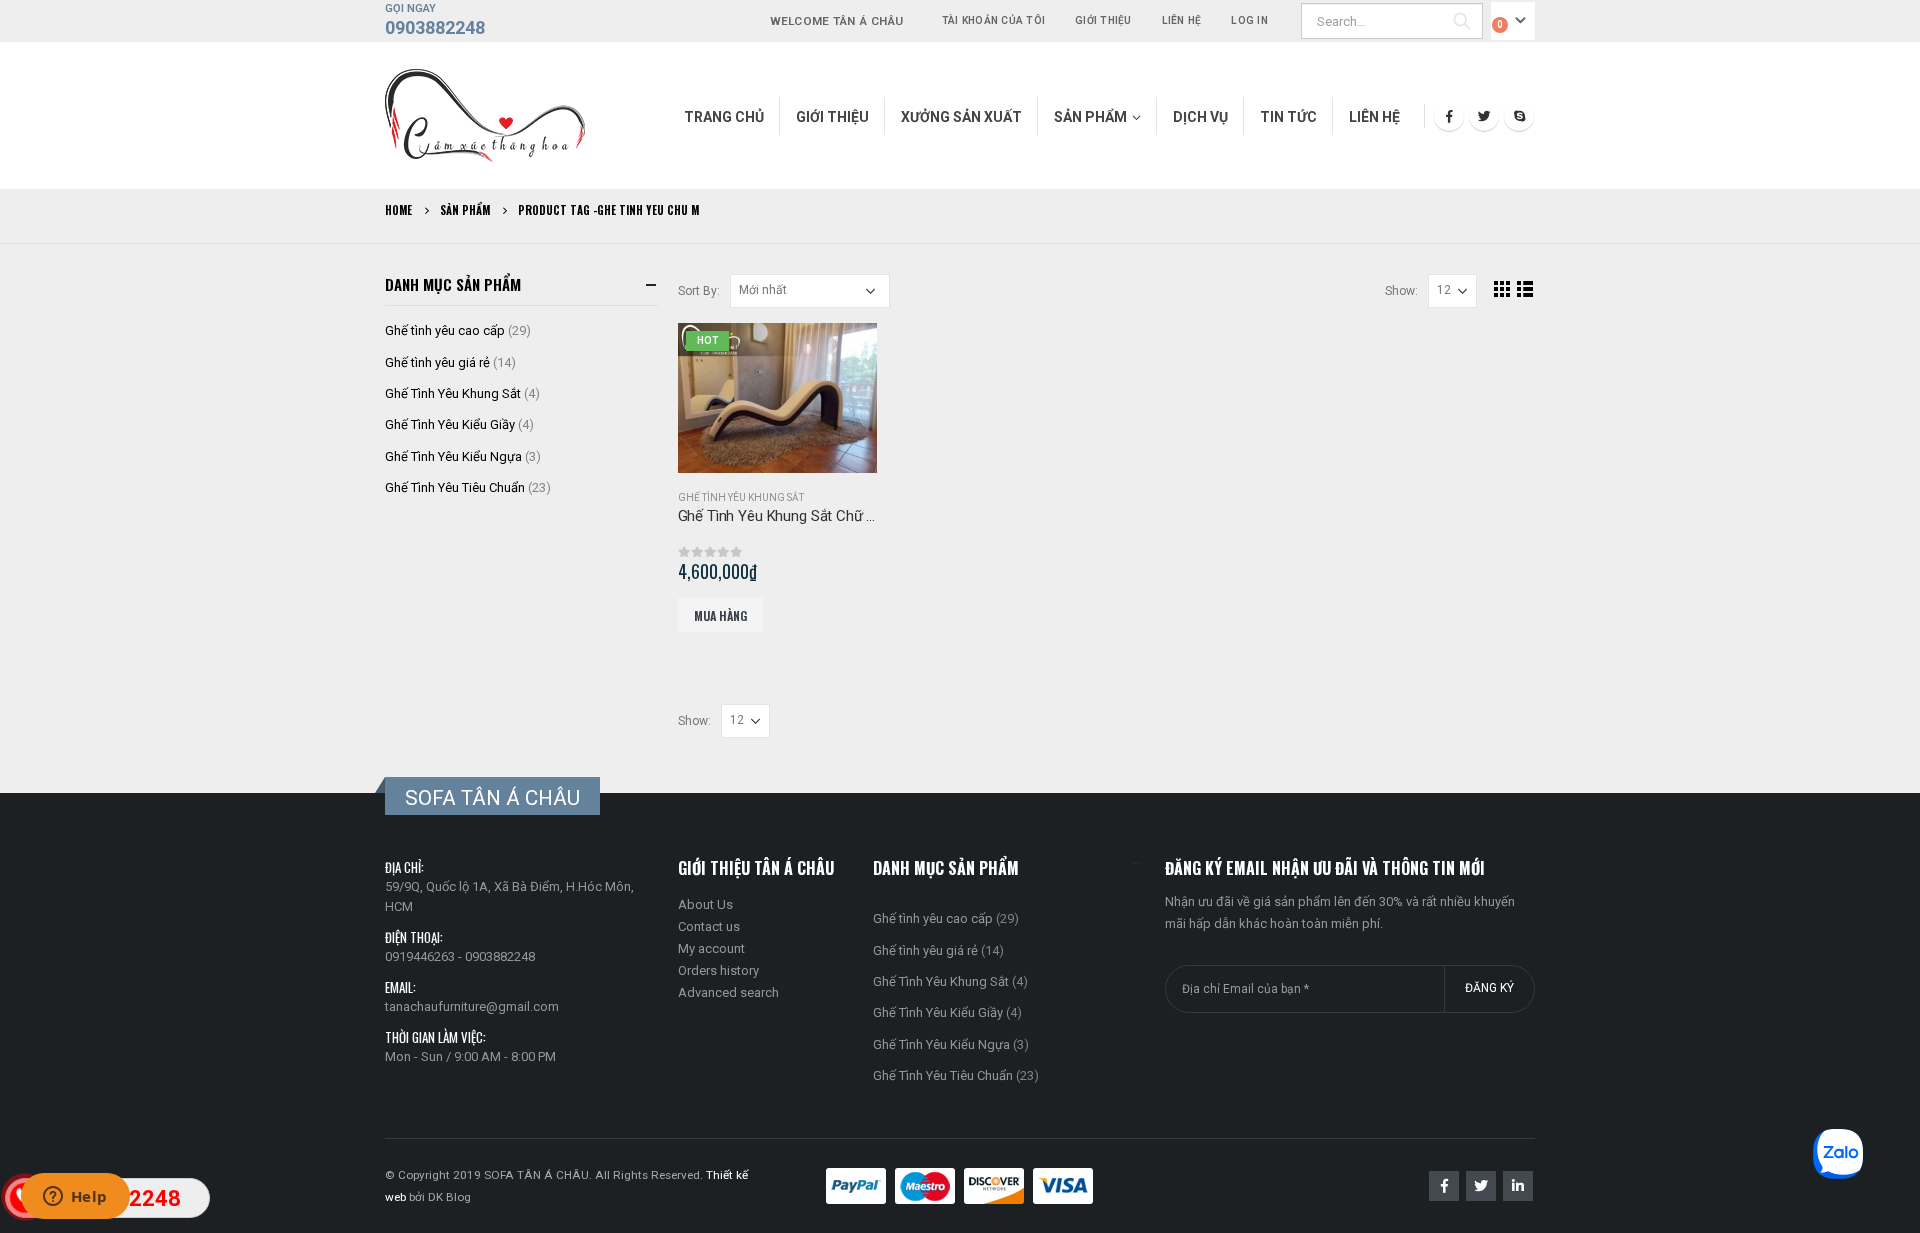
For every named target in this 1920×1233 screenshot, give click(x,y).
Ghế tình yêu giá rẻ (437, 362)
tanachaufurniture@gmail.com (472, 1006)
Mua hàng (720, 615)
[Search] (1462, 21)
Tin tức (1288, 117)
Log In (1249, 20)
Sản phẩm (1090, 117)
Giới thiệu (1103, 20)
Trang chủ (724, 117)
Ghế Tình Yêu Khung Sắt (741, 497)
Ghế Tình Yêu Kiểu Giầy (450, 424)
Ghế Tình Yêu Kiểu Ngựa (453, 456)
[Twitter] (1484, 116)
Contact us (709, 926)
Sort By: (699, 291)
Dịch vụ (1200, 117)
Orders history (718, 970)
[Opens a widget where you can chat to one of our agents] (75, 1198)
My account (711, 948)
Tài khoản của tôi (993, 20)
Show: (1401, 291)
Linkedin (1518, 1186)
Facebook (1444, 1186)
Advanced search (728, 992)
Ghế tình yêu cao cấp (445, 330)
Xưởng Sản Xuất (961, 117)
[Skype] (1519, 116)
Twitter (1481, 1186)
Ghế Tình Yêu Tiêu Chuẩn (455, 487)
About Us (705, 904)
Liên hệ (1182, 20)
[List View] (1525, 288)
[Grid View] (1502, 288)
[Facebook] (1449, 116)
